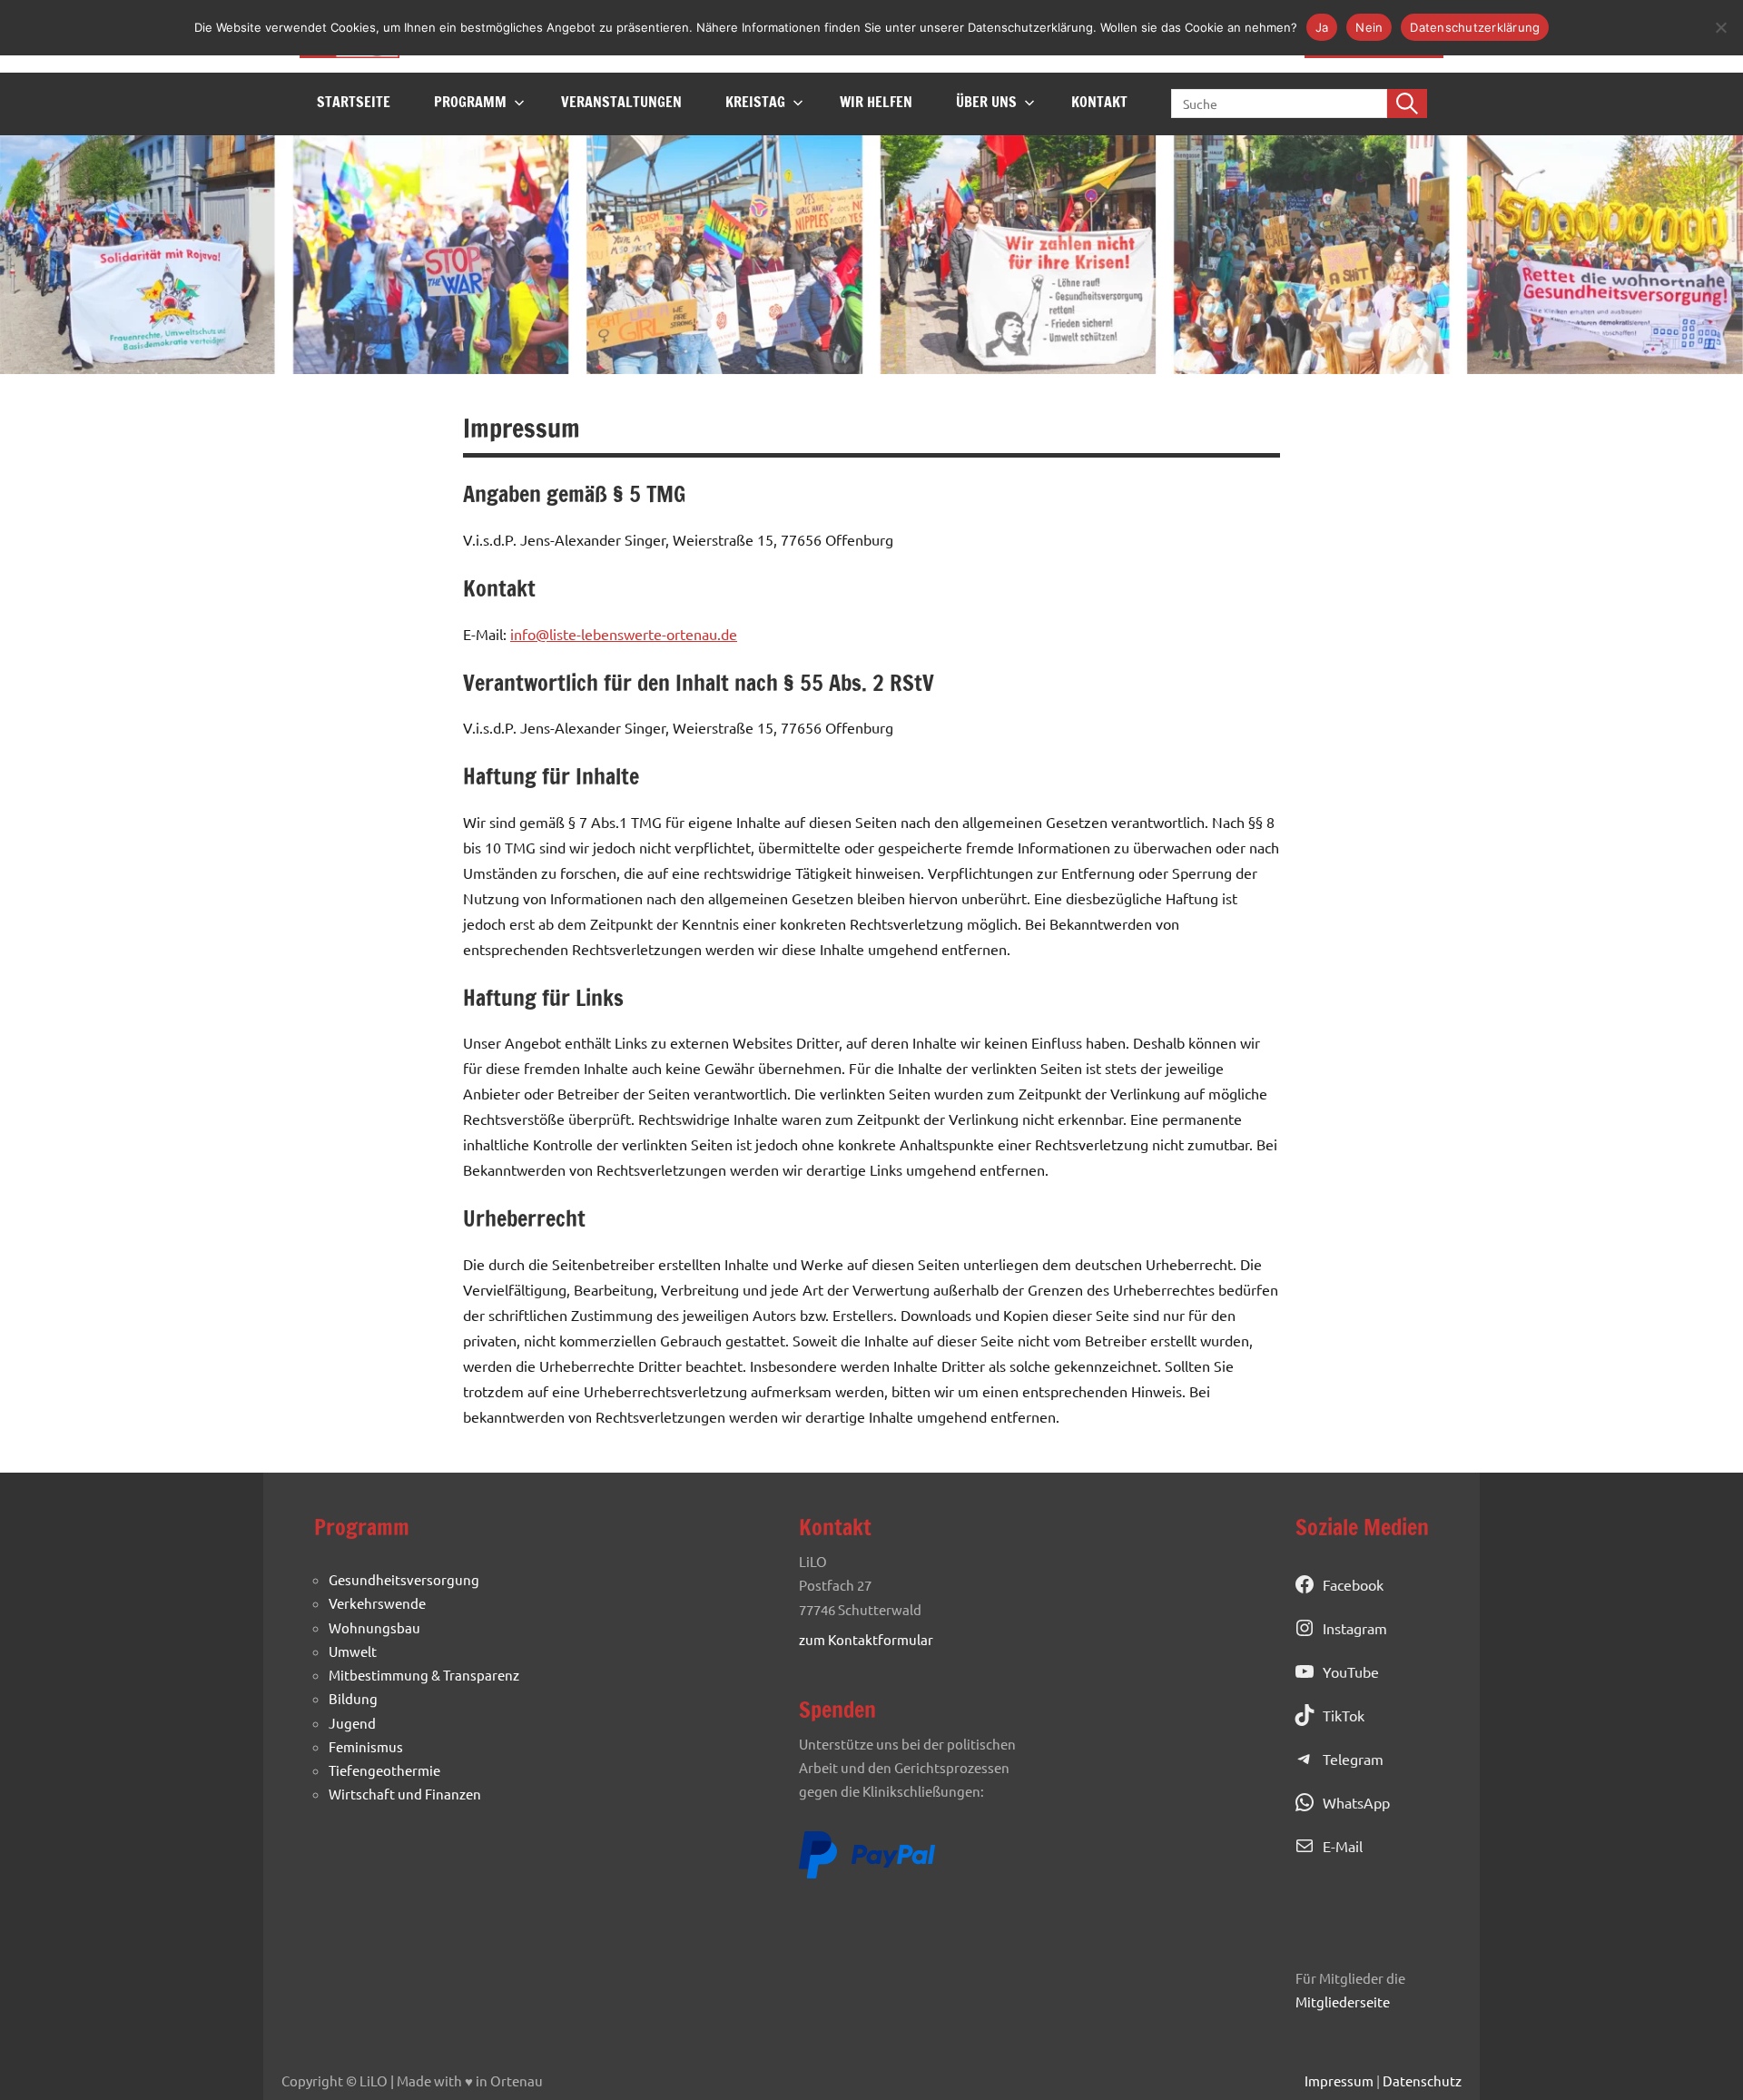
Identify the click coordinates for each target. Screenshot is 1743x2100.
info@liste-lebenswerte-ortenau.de (624, 634)
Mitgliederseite (1343, 2001)
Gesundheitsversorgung (404, 1579)
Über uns (986, 102)
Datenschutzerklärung (1475, 27)
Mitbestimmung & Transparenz (424, 1675)
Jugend (352, 1723)
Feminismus (366, 1746)
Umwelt (353, 1651)
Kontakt (1099, 102)
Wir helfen (876, 102)
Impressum (1339, 2080)
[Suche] (1407, 104)
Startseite (354, 102)
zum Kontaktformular (866, 1639)
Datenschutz (1422, 2080)
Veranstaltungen (621, 102)
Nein (1369, 27)
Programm (470, 102)
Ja (1322, 27)
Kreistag (755, 102)
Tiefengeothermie (384, 1770)
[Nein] (1720, 27)
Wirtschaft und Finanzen (405, 1794)
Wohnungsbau (374, 1627)
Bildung (353, 1698)
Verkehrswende (377, 1603)
